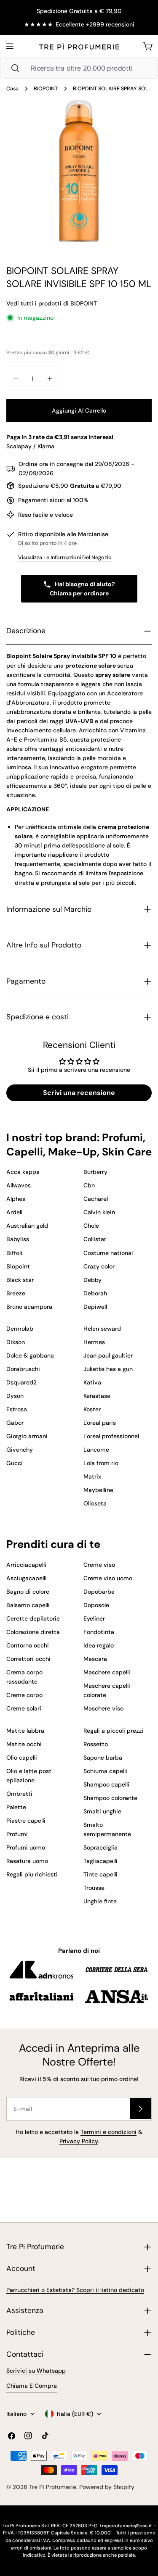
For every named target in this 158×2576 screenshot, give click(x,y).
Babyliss (18, 1239)
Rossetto (96, 1744)
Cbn (89, 1185)
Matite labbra (25, 1731)
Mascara (95, 1659)
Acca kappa (23, 1172)
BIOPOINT (46, 89)
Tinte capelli (100, 1874)
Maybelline (98, 1490)
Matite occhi (24, 1744)
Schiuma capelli (105, 1771)
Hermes (94, 1342)
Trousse (94, 1888)
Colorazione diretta (33, 1632)
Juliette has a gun (108, 1369)
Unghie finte (100, 1901)
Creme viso (99, 1565)
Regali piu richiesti (32, 1874)
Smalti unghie (102, 1811)
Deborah (95, 1293)
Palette (16, 1807)
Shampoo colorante (110, 1798)
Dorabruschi (23, 1369)
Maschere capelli (107, 1672)
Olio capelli (22, 1758)
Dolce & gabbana (30, 1355)
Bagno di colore (28, 1592)
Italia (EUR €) (75, 2414)
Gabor (15, 1423)
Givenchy (20, 1450)
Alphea (16, 1199)
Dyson (15, 1396)
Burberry (95, 1172)
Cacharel (96, 1199)
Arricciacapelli (26, 1565)
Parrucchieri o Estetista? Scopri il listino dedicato (75, 2290)
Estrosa (17, 1409)
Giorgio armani (27, 1436)
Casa (12, 89)
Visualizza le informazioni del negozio (65, 558)
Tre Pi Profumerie (53, 2487)
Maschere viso (103, 1708)
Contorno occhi (28, 1645)
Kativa (92, 1382)
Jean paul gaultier (108, 1355)
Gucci (15, 1463)
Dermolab (20, 1329)
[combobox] (79, 68)
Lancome (96, 1450)
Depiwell (95, 1307)
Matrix (92, 1476)
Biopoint (18, 1266)
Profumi (17, 1834)
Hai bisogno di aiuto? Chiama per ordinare (83, 589)
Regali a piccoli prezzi (114, 1731)
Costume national (108, 1253)
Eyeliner (94, 1618)
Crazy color (99, 1266)
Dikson (16, 1342)
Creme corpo (24, 1695)
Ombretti (19, 1794)
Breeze (16, 1293)
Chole (91, 1226)
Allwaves (19, 1185)
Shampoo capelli (106, 1784)
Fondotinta (99, 1632)
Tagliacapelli (100, 1861)
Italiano (16, 2414)
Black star (20, 1280)
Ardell (14, 1212)
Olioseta (95, 1503)
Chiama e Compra (32, 2386)
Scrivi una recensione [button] (79, 1093)
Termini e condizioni (108, 2132)
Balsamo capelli (28, 1605)
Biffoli (14, 1253)
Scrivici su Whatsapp (36, 2371)
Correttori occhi (28, 1659)
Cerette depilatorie (33, 1618)
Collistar (95, 1239)
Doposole (96, 1605)
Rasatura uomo (27, 1861)
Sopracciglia (100, 1847)
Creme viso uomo (108, 1578)
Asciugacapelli (27, 1578)
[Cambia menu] (10, 46)
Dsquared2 (21, 1382)
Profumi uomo (26, 1847)
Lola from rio (101, 1463)
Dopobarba (99, 1592)
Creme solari (24, 1708)
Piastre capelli (26, 1821)
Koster (92, 1409)
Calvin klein (99, 1212)
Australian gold (27, 1226)
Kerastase (97, 1396)
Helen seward (102, 1329)
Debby (92, 1280)
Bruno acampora (29, 1307)
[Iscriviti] (140, 2109)
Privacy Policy (79, 2141)
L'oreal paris (100, 1423)
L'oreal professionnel (111, 1436)
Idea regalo (99, 1645)
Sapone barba (103, 1758)
